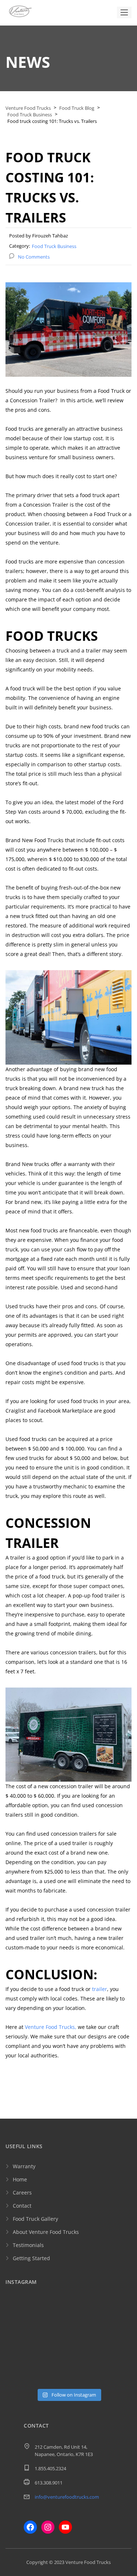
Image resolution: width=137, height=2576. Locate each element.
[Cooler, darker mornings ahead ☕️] (117, 2355)
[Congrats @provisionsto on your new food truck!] (117, 2375)
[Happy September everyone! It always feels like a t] (52, 2315)
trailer (100, 1989)
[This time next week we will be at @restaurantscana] (117, 2315)
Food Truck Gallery (35, 2219)
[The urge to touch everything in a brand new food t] (85, 2355)
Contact (22, 2206)
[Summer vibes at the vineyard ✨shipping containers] (85, 2315)
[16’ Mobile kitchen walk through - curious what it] (52, 2335)
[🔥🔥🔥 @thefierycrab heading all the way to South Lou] (52, 2355)
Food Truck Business (54, 246)
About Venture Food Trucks (46, 2232)
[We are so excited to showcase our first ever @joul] (20, 2335)
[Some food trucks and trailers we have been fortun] (20, 2355)
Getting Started (31, 2258)
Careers (22, 2192)
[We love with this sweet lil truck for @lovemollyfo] (52, 2375)
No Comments (34, 257)
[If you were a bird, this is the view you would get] (20, 2375)
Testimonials (28, 2245)
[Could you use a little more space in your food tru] (85, 2335)
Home (20, 2179)
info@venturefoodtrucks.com (67, 2497)
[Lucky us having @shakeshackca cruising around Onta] (20, 2315)
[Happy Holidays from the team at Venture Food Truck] (117, 2335)
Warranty (24, 2166)
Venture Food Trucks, (50, 2027)
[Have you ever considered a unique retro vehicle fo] (85, 2375)
